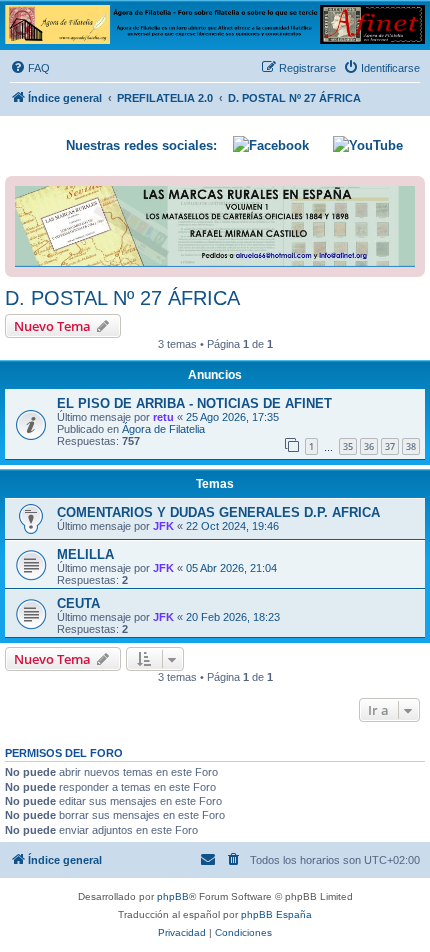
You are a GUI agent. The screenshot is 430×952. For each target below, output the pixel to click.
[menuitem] (30, 68)
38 (411, 446)
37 (390, 446)
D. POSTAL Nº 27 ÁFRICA (122, 298)
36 (369, 446)
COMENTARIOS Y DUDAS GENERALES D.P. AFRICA (218, 512)
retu (163, 417)
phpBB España (276, 914)
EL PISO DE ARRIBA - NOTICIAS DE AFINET (194, 403)
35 (348, 446)
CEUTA (78, 603)
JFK (163, 526)
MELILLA (85, 554)
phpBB (173, 896)
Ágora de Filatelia (163, 429)
